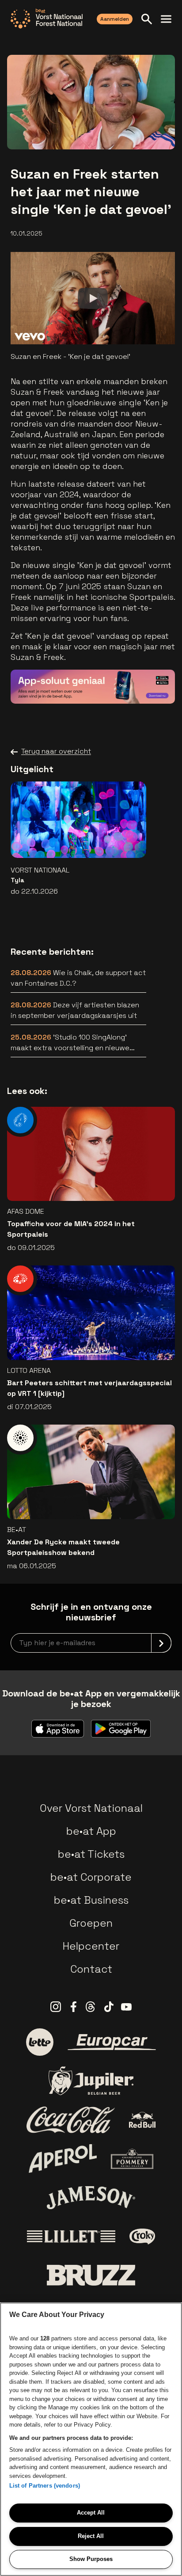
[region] (91, 2439)
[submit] (161, 1643)
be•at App (91, 1831)
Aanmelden (115, 19)
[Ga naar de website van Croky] (142, 2237)
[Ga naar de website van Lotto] (40, 2042)
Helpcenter (91, 1946)
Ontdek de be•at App (118, 684)
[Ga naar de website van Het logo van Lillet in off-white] (71, 2237)
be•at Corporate (91, 1877)
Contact (91, 1969)
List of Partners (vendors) (45, 2486)
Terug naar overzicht (56, 751)
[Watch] (93, 298)
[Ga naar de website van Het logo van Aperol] (63, 2159)
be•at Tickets (91, 1854)
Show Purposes (91, 2559)
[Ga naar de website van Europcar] (112, 2042)
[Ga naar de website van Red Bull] (142, 2120)
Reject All (91, 2536)
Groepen (91, 1923)
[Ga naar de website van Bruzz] (91, 2275)
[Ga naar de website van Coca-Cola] (71, 2120)
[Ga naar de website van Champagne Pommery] (132, 2159)
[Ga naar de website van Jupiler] (91, 2081)
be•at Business (91, 1900)
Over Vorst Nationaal (91, 1808)
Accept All (91, 2513)
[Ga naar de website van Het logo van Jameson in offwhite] (91, 2198)
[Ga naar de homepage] (47, 19)
